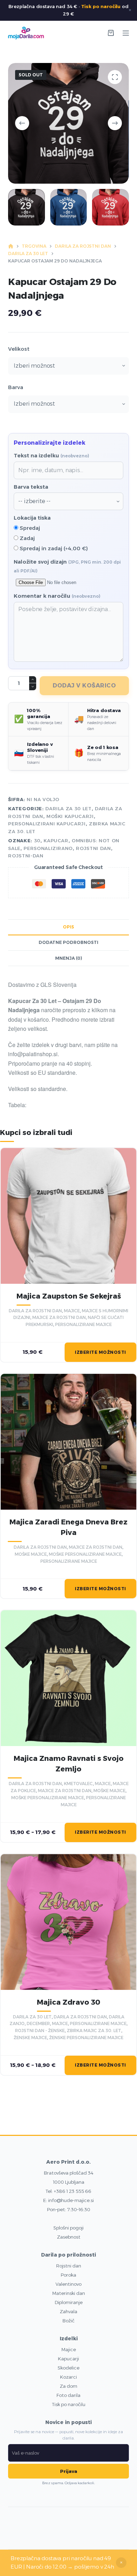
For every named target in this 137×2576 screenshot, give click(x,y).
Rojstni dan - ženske (40, 2031)
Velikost (19, 349)
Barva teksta (31, 487)
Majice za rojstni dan (59, 1317)
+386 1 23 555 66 (73, 2191)
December (38, 2023)
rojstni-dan (26, 856)
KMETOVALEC (78, 1784)
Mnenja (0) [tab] (69, 958)
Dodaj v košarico (84, 686)
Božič (68, 2321)
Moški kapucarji (70, 816)
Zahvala (68, 2311)
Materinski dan (69, 2293)
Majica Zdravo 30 (68, 2002)
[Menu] (126, 33)
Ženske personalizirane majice (86, 2038)
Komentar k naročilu (57, 596)
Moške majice (31, 1554)
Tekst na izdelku (51, 455)
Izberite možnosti (100, 1352)
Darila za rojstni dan (35, 1311)
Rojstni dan (69, 2266)
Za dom (68, 2386)
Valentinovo (68, 2284)
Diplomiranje (69, 2302)
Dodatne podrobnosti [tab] (68, 942)
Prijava (69, 2471)
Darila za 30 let (68, 808)
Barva (16, 387)
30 (37, 840)
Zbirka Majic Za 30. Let (94, 2031)
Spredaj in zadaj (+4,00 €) (53, 548)
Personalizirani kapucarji (47, 824)
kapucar (56, 840)
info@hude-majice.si (71, 2200)
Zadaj (27, 538)
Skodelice (68, 2368)
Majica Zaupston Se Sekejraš (69, 1296)
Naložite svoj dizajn (67, 566)
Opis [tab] (68, 927)
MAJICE (72, 1311)
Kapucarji (68, 2359)
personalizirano (48, 848)
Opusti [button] (121, 2563)
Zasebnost (69, 2237)
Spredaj (29, 528)
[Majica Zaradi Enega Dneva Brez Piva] (68, 1442)
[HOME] (11, 246)
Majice (69, 2349)
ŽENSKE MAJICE (30, 2038)
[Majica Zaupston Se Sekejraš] (68, 1216)
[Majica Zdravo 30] (68, 1922)
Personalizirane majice (83, 1324)
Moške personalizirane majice (85, 1554)
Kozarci (68, 2377)
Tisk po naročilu (101, 6)
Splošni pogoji (68, 2228)
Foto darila (68, 2395)
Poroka (68, 2275)
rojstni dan (93, 848)
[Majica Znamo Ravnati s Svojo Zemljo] (68, 1678)
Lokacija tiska (32, 518)
